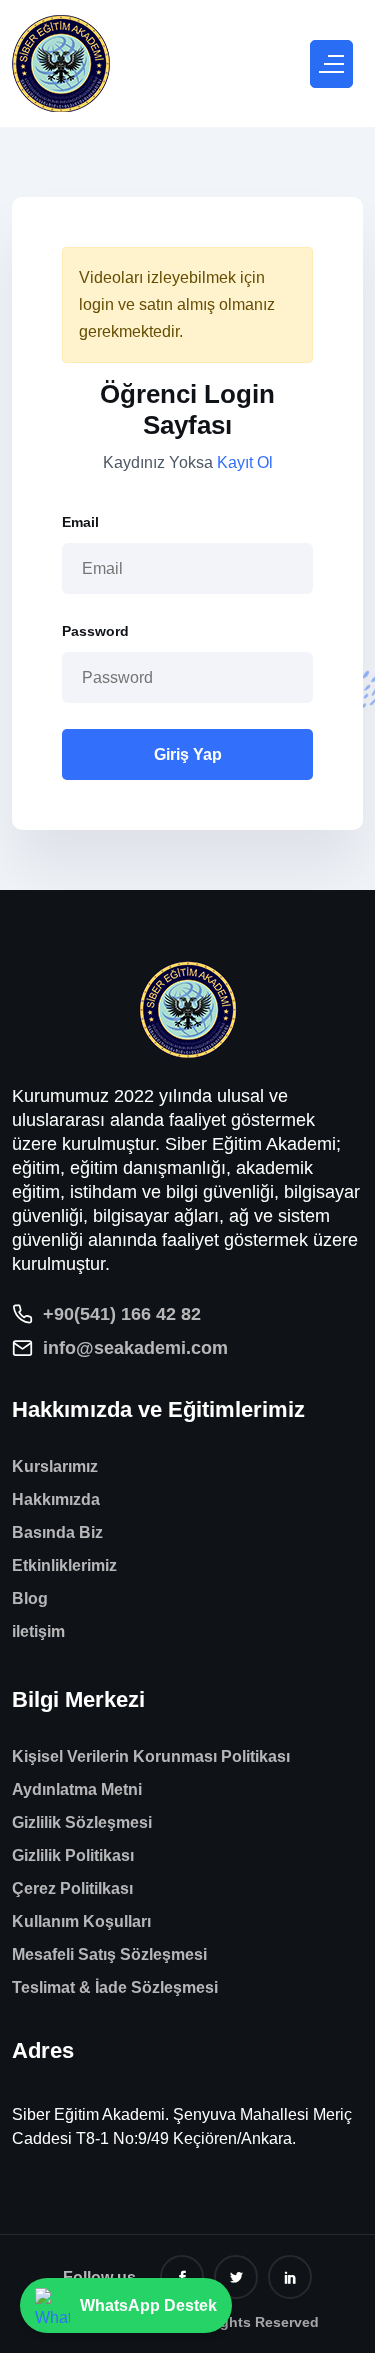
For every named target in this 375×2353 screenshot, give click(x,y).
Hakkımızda (56, 1499)
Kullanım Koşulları (81, 1921)
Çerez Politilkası (72, 1888)
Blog (30, 1598)
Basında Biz (57, 1532)
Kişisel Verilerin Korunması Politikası (151, 1756)
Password (95, 631)
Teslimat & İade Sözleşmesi (115, 1987)
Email (80, 522)
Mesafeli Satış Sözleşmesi (109, 1954)
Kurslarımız (55, 1466)
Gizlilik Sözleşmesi (82, 1822)
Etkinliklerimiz (64, 1565)
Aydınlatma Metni (77, 1789)
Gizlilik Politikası (73, 1855)
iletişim (38, 1631)
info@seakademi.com (135, 1348)
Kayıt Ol (245, 462)
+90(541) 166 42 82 (122, 1314)
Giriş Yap (188, 754)
